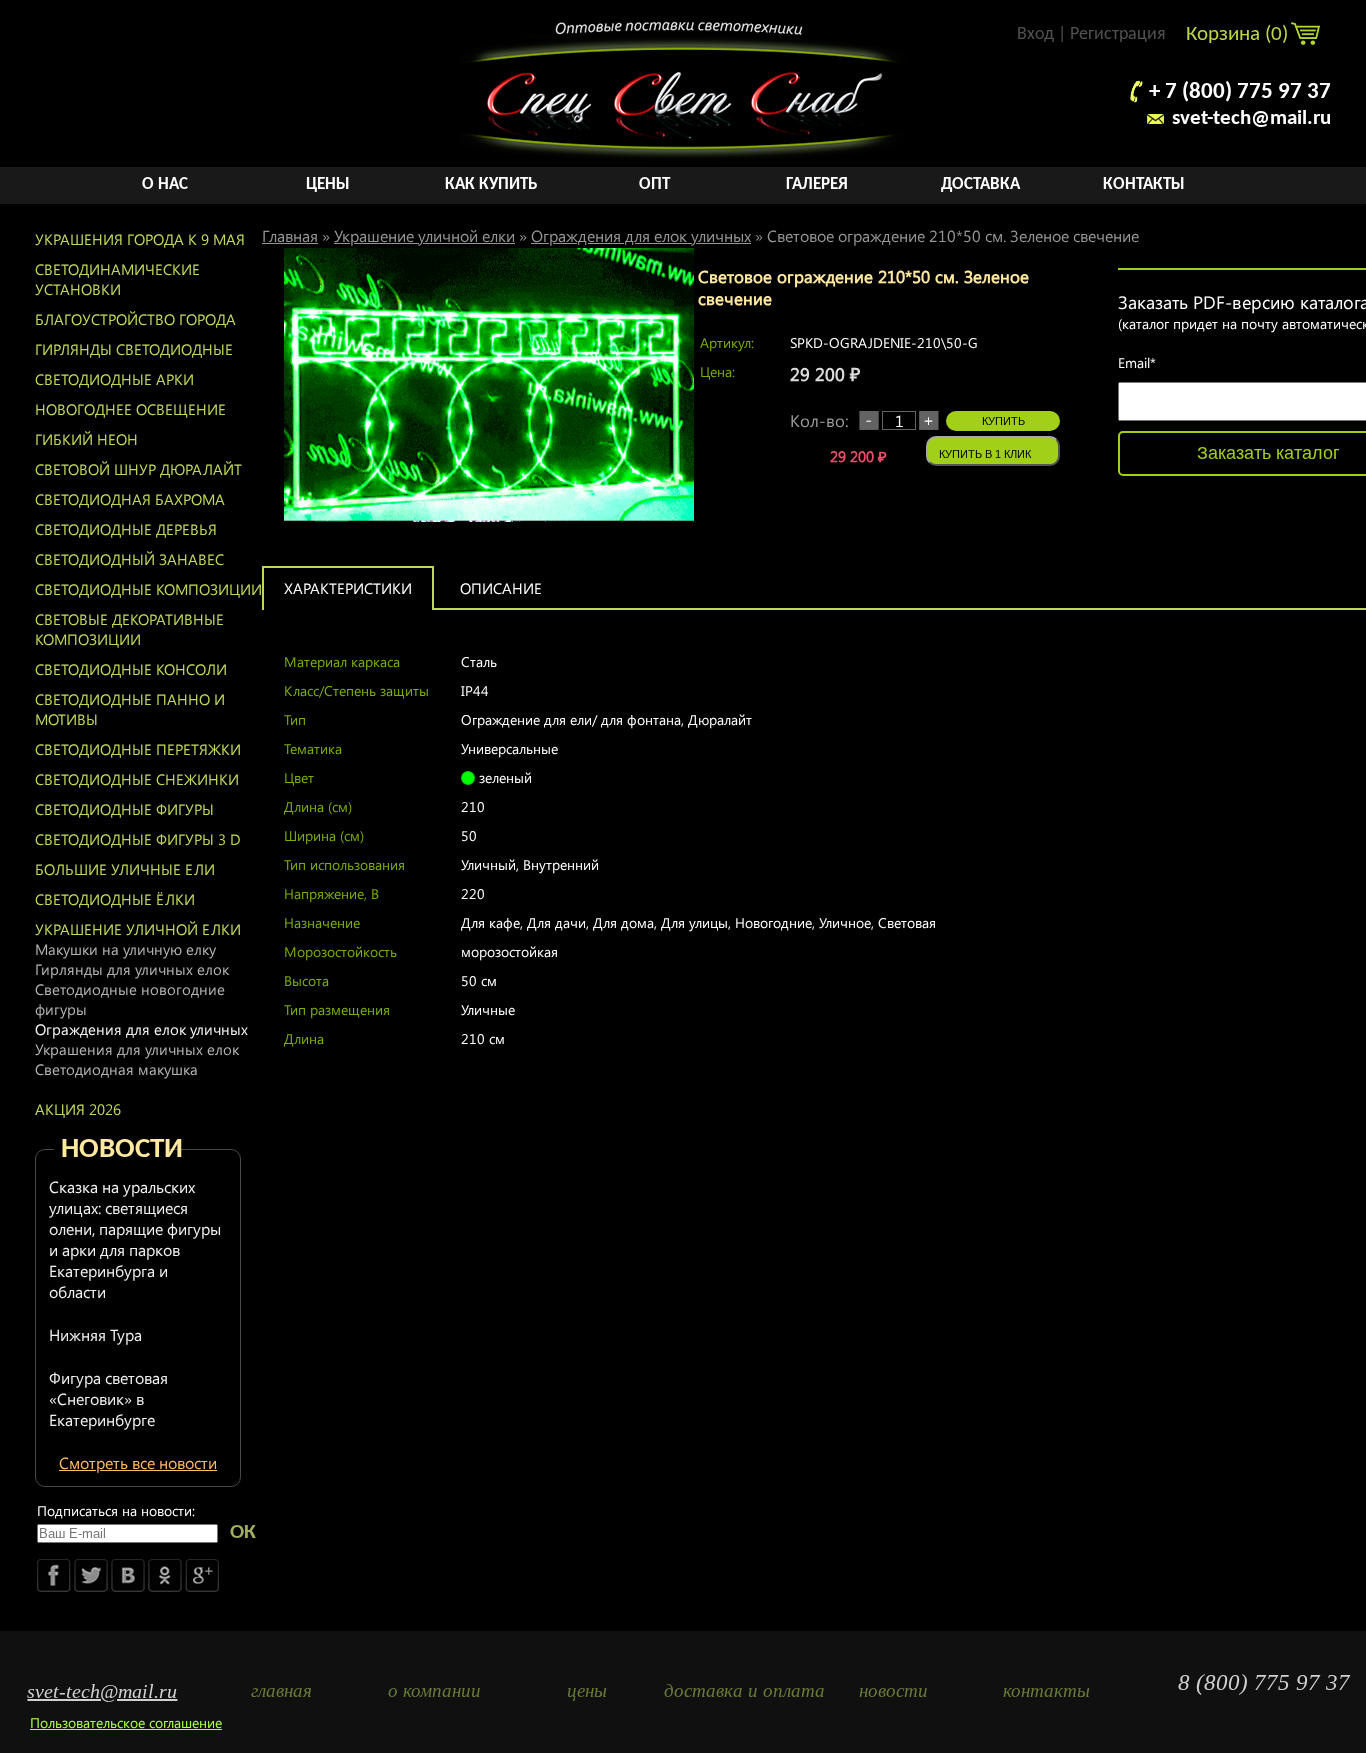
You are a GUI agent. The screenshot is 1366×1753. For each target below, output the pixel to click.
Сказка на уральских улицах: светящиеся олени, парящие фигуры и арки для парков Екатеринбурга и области (135, 1239)
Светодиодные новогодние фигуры (130, 999)
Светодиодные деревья (126, 529)
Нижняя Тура (95, 1334)
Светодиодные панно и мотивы (130, 709)
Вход (1035, 34)
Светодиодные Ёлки (115, 899)
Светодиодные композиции (148, 589)
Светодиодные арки (114, 379)
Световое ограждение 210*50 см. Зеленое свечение (953, 235)
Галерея (817, 184)
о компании (434, 1690)
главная (281, 1690)
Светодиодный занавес (129, 559)
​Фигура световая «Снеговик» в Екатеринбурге (108, 1398)
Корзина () (1239, 34)
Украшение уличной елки (138, 929)
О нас (165, 184)
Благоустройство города (135, 319)
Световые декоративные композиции (129, 629)
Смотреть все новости (138, 1462)
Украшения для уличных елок (137, 1049)
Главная (290, 235)
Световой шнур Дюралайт (138, 469)
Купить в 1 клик (985, 454)
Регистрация (1118, 34)
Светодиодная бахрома (130, 499)
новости (893, 1690)
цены (587, 1690)
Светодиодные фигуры (124, 809)
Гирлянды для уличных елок (132, 969)
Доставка (980, 184)
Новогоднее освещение (130, 409)
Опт (654, 184)
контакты (1046, 1690)
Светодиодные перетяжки (138, 749)
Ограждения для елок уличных (141, 1029)
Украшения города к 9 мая (140, 239)
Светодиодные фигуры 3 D (138, 839)
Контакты (1144, 184)
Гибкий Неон (86, 439)
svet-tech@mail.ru (1251, 118)
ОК (243, 1532)
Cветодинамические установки (117, 279)
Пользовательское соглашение (126, 1722)
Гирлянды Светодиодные (134, 349)
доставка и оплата (740, 1690)
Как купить (491, 184)
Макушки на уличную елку (125, 949)
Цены (328, 184)
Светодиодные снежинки (137, 779)
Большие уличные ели (125, 869)
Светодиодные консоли (131, 669)
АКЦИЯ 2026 (78, 1109)
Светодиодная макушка (116, 1069)
